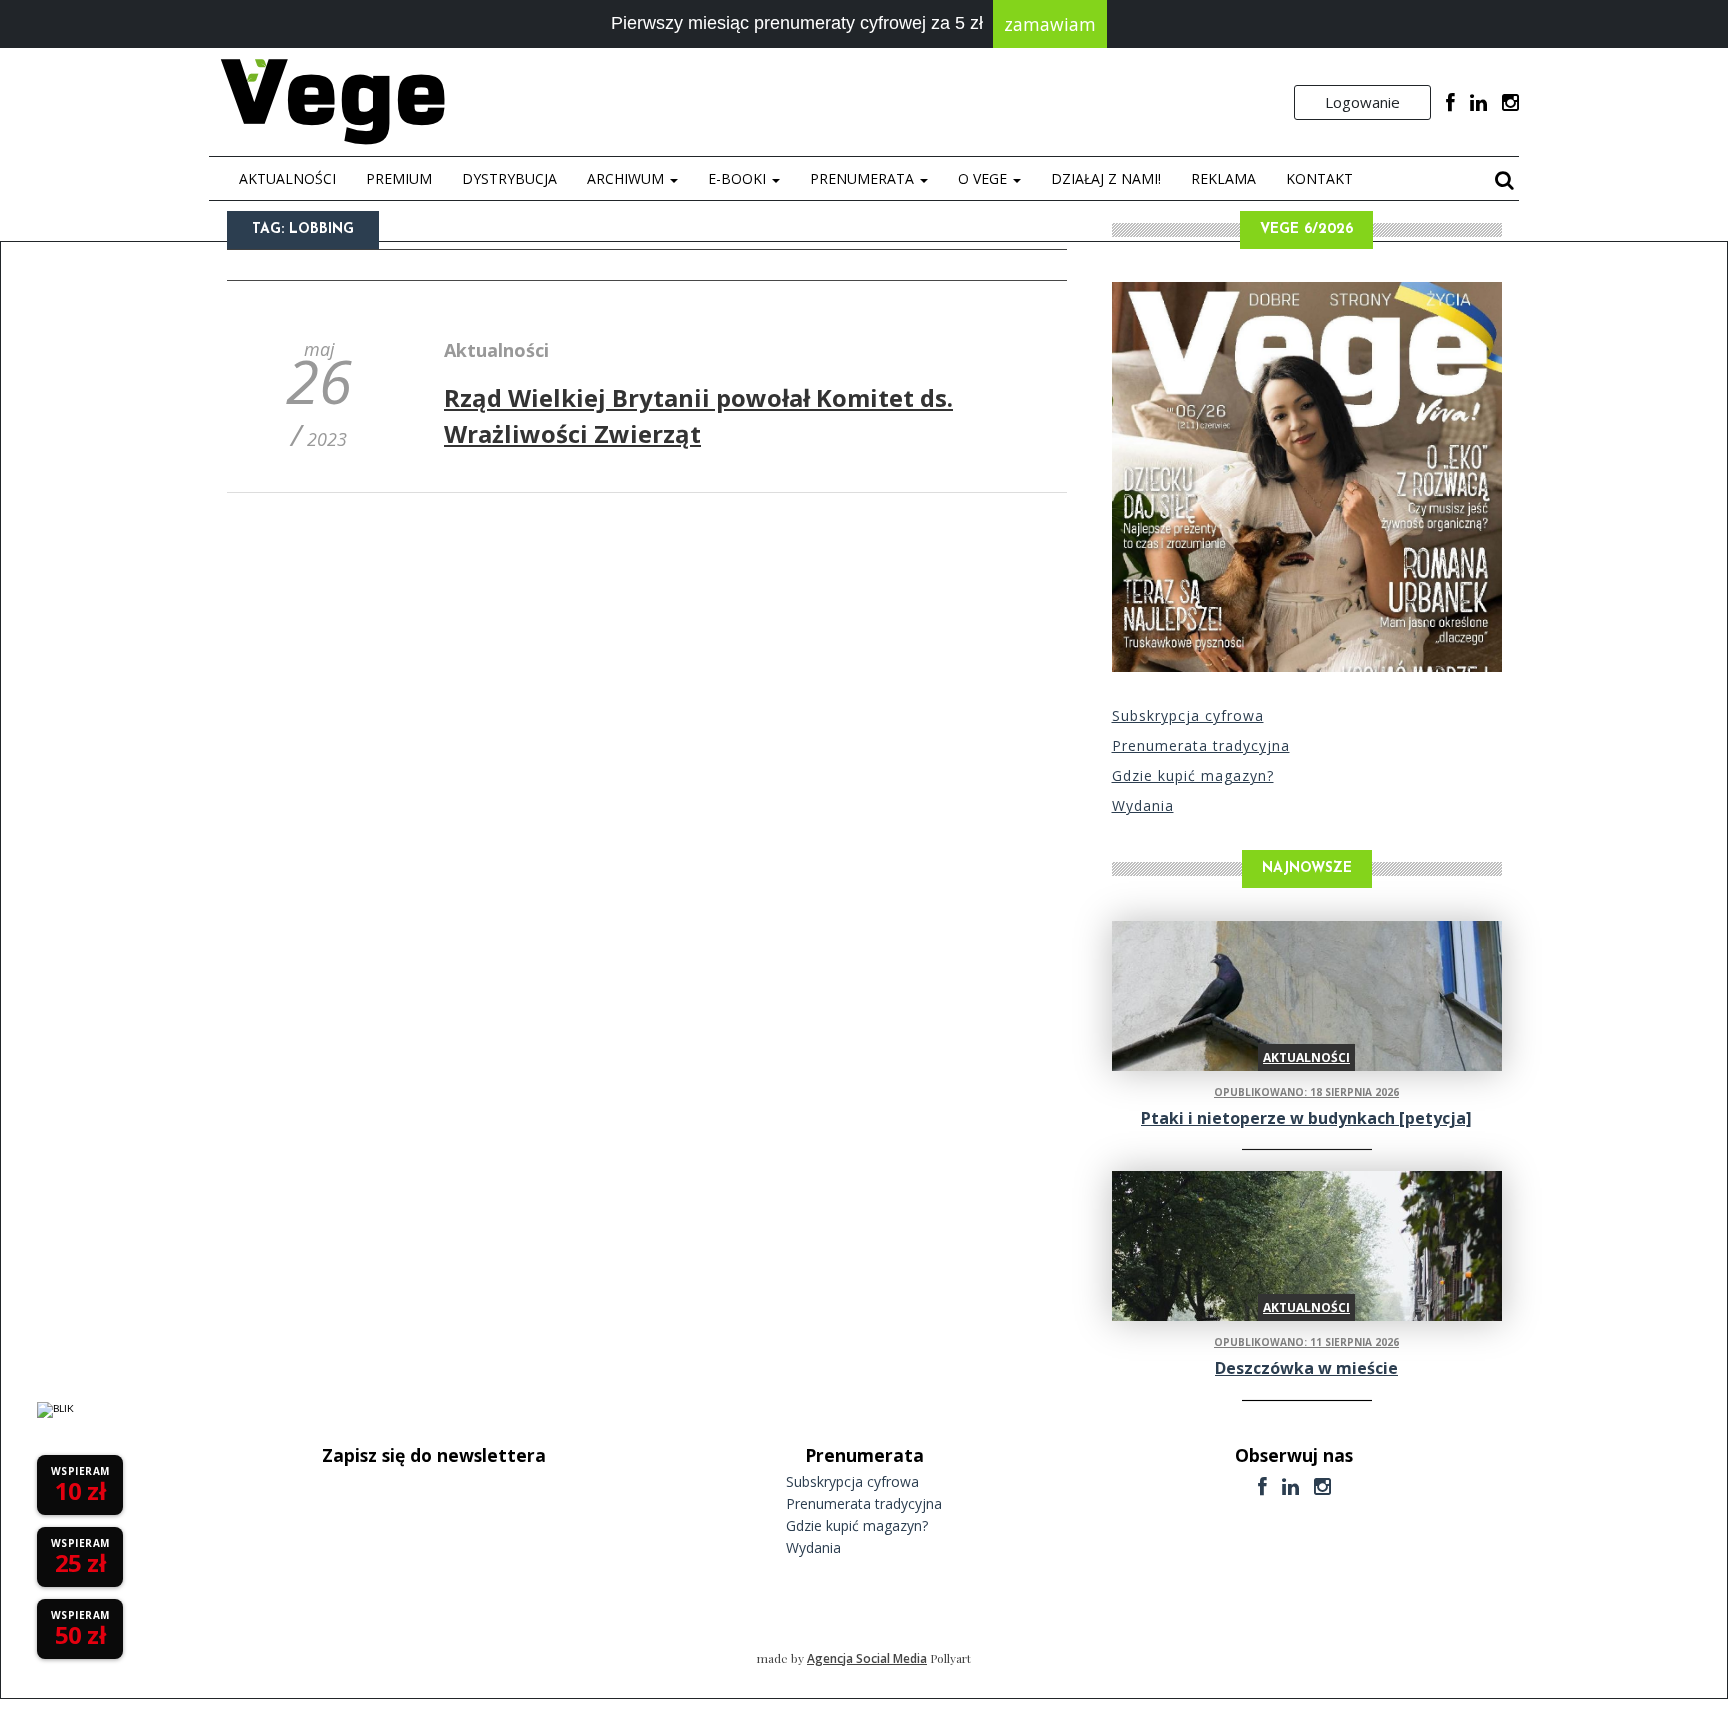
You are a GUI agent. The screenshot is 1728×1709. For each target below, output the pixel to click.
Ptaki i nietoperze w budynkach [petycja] (1306, 1118)
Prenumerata (864, 178)
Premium (399, 178)
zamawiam (1050, 24)
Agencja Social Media (867, 1658)
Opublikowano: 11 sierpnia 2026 (1306, 1342)
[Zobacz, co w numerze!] (1307, 477)
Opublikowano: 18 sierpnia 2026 (1306, 1092)
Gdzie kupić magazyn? (1193, 775)
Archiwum (627, 178)
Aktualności (287, 178)
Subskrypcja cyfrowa (1188, 715)
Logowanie (1362, 102)
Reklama (1223, 178)
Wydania (1143, 805)
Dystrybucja (509, 178)
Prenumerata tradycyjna (1201, 745)
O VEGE (984, 178)
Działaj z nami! (1106, 178)
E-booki (739, 178)
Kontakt (1319, 178)
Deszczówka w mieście (1306, 1368)
